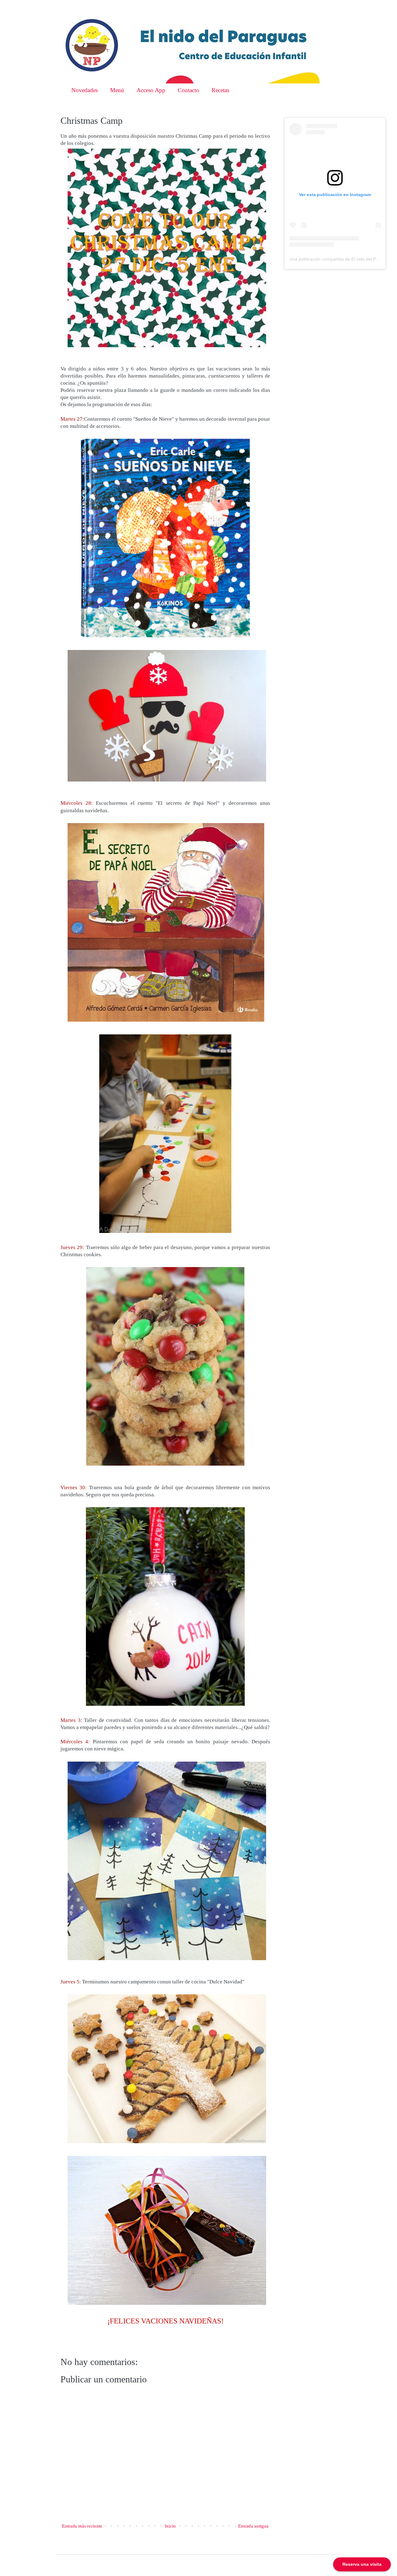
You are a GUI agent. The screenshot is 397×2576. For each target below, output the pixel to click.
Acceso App (151, 90)
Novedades (85, 90)
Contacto (188, 90)
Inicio (170, 2526)
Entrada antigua (253, 2526)
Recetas (220, 90)
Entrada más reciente (82, 2526)
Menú (117, 90)
